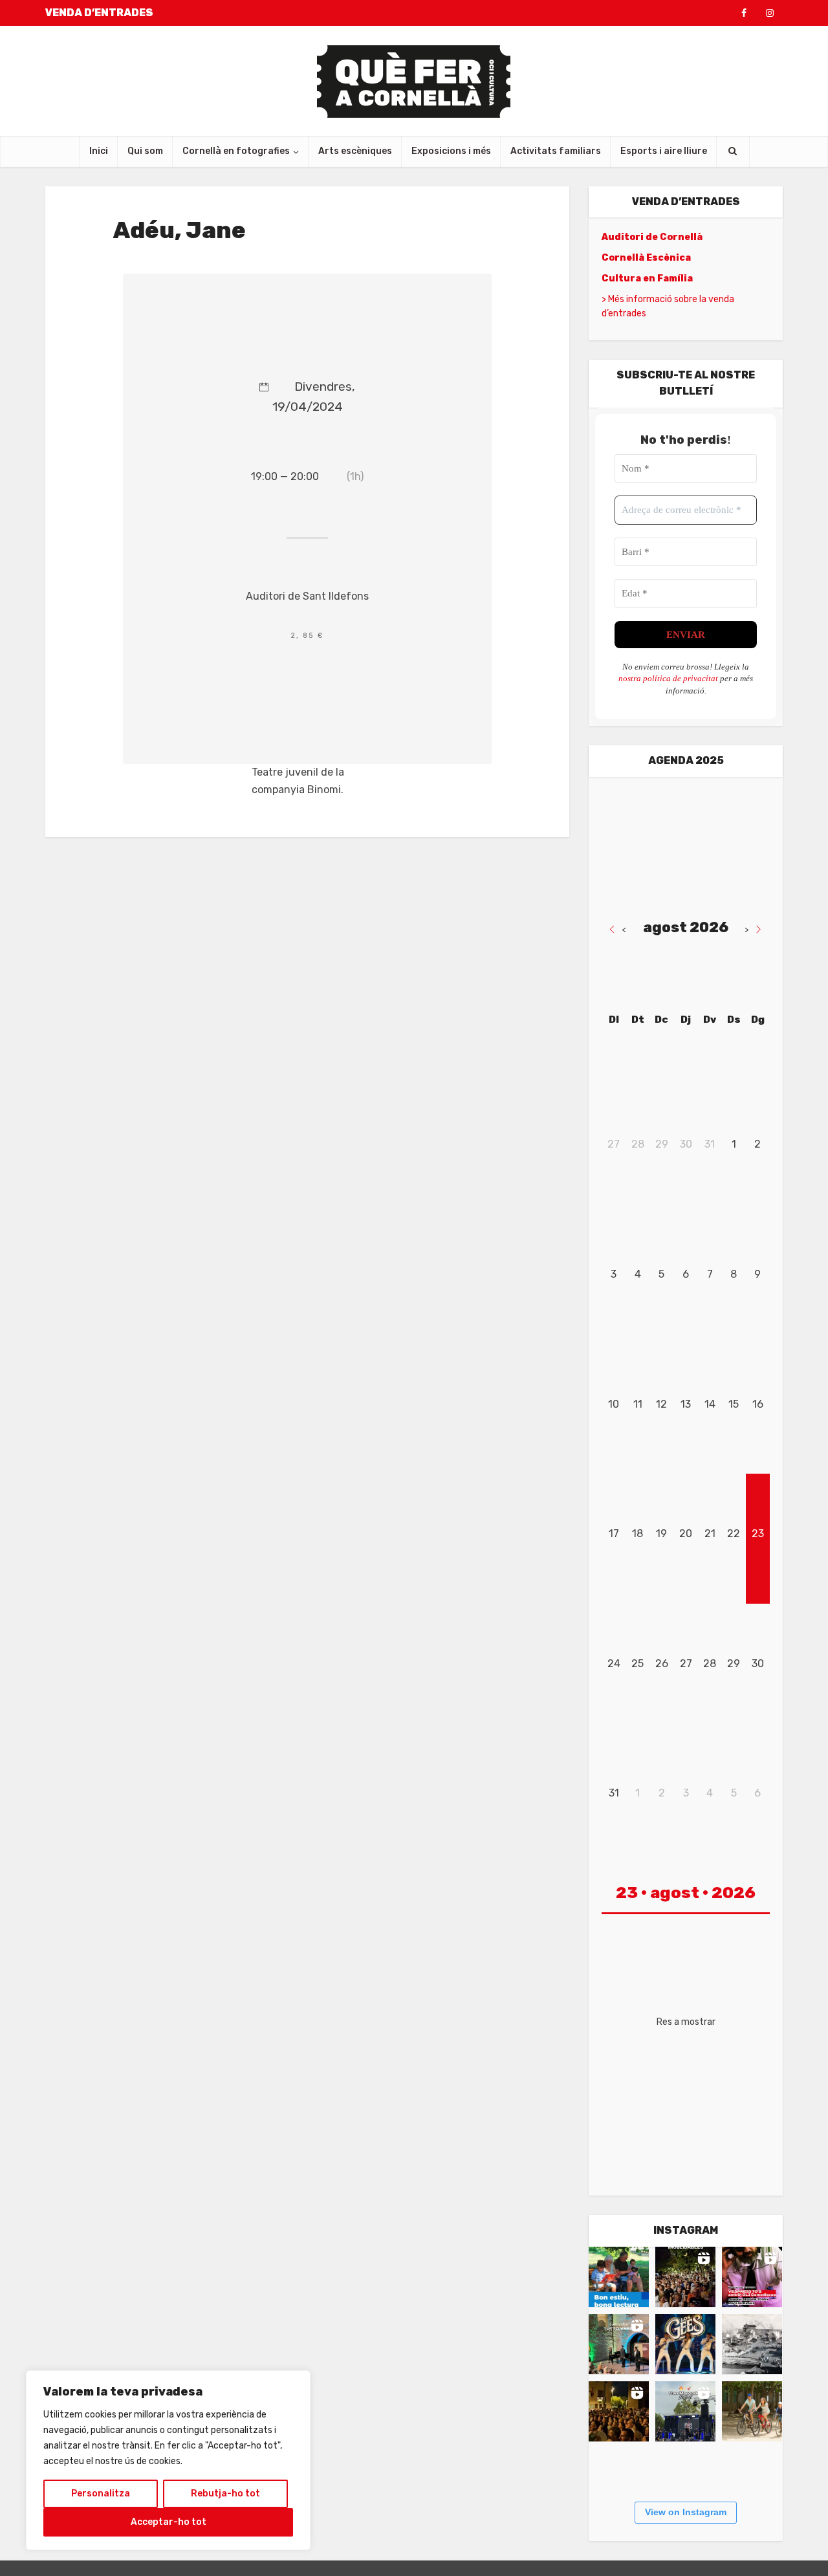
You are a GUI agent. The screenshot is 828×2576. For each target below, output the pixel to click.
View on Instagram (686, 2512)
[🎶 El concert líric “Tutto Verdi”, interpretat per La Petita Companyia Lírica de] (619, 2344)
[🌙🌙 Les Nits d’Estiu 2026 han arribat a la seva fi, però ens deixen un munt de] (685, 2277)
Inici (99, 151)
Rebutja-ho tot (225, 2494)
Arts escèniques (355, 151)
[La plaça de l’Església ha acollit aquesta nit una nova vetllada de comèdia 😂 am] (619, 2411)
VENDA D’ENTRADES (99, 13)
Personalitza (101, 2494)
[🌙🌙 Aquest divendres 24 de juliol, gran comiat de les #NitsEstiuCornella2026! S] (685, 2344)
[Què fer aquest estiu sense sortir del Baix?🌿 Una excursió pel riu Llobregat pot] (752, 2411)
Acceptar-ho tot (169, 2522)
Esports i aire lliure (664, 151)
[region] (168, 2460)
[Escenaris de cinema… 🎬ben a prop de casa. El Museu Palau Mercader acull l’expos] (752, 2344)
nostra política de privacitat (668, 678)
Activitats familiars (556, 151)
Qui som (145, 151)
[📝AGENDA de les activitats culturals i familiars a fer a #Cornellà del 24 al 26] (752, 2277)
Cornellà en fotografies (236, 151)
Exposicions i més (451, 151)
